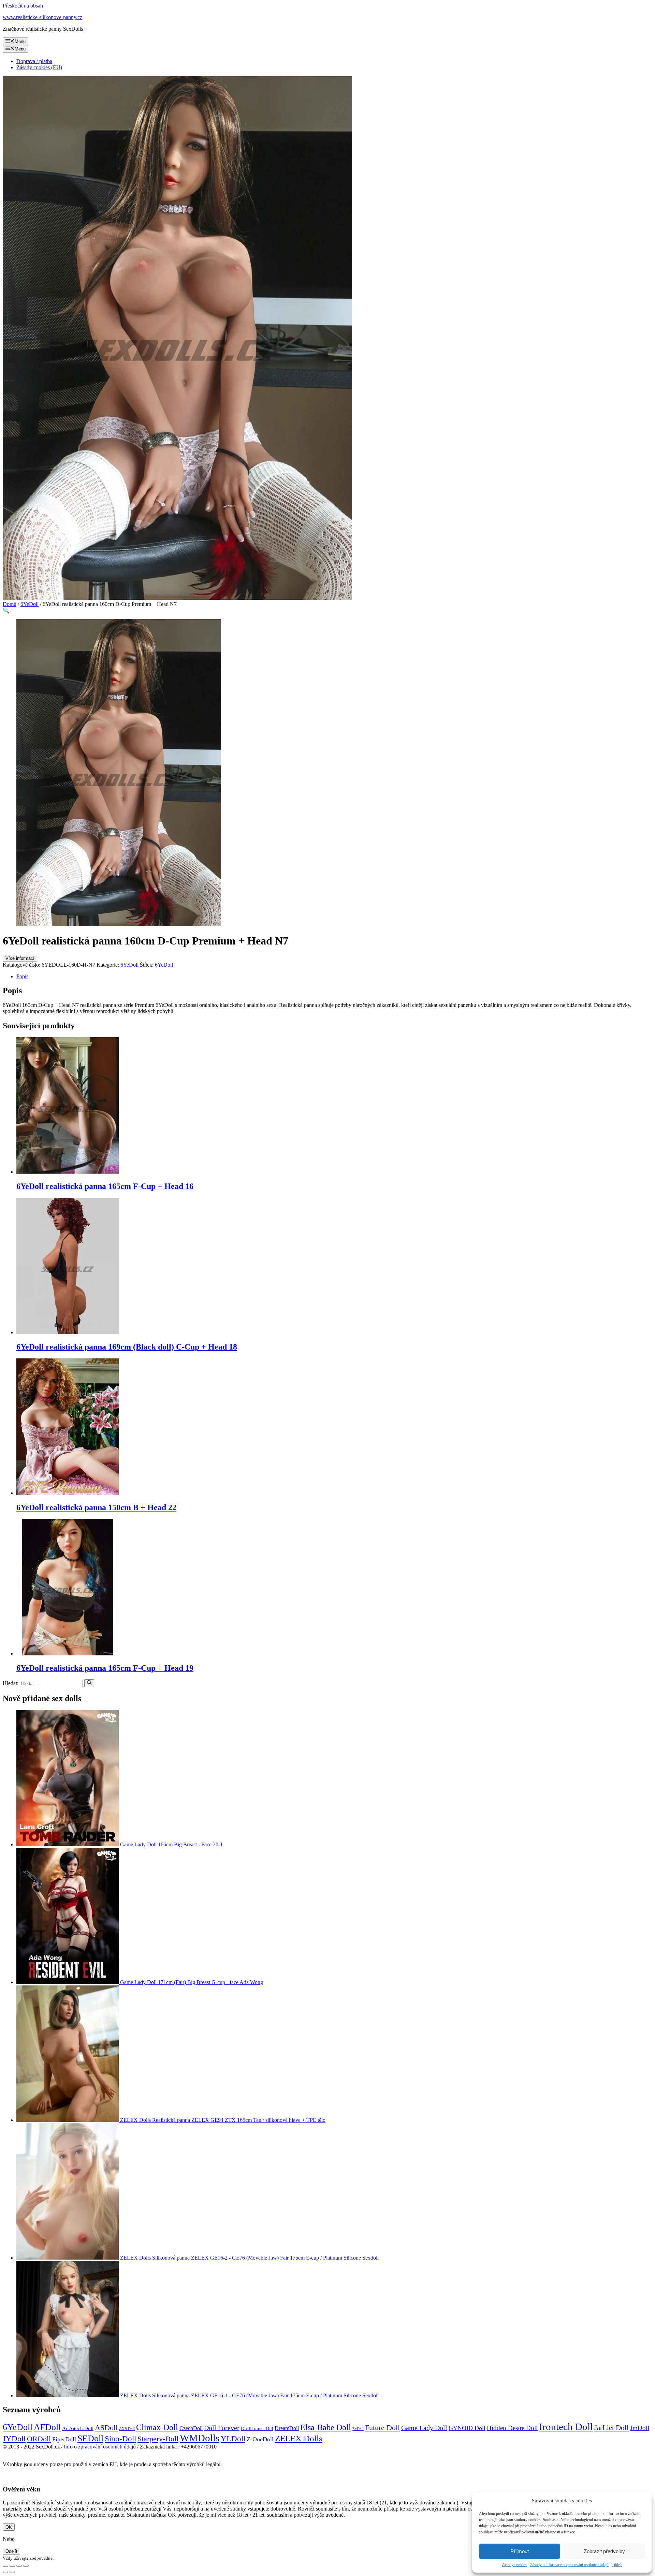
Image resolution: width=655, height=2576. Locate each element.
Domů (10, 604)
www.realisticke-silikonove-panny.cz (42, 17)
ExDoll (358, 2429)
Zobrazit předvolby (604, 2551)
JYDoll (14, 2439)
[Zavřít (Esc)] (5, 2566)
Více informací (20, 958)
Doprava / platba (34, 61)
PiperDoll (64, 2439)
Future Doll (382, 2428)
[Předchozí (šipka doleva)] (5, 2572)
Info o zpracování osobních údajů (100, 2447)
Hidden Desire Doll (512, 2428)
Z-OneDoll (260, 2439)
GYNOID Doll (467, 2428)
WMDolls (200, 2438)
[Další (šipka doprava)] (12, 2572)
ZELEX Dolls (299, 2438)
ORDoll (39, 2439)
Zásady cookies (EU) (39, 67)
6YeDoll (30, 604)
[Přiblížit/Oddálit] (26, 2566)
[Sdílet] (12, 2566)
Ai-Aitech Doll (78, 2428)
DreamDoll (287, 2428)
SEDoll (90, 2438)
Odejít (11, 2551)
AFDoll (47, 2427)
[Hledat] (89, 1683)
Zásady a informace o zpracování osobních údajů (569, 2565)
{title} (617, 2565)
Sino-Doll (120, 2439)
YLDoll (233, 2439)
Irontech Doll (566, 2427)
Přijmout (520, 2551)
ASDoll (106, 2428)
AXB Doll (127, 2429)
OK (9, 2527)
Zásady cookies (514, 2565)
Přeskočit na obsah (23, 6)
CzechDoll (191, 2428)
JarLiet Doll (612, 2428)
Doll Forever (222, 2428)
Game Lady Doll (424, 2428)
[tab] (334, 977)
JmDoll (640, 2428)
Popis (22, 976)
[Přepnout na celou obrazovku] (19, 2566)
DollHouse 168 (257, 2428)
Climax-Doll (157, 2427)
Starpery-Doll (158, 2439)
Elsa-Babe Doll (326, 2427)
